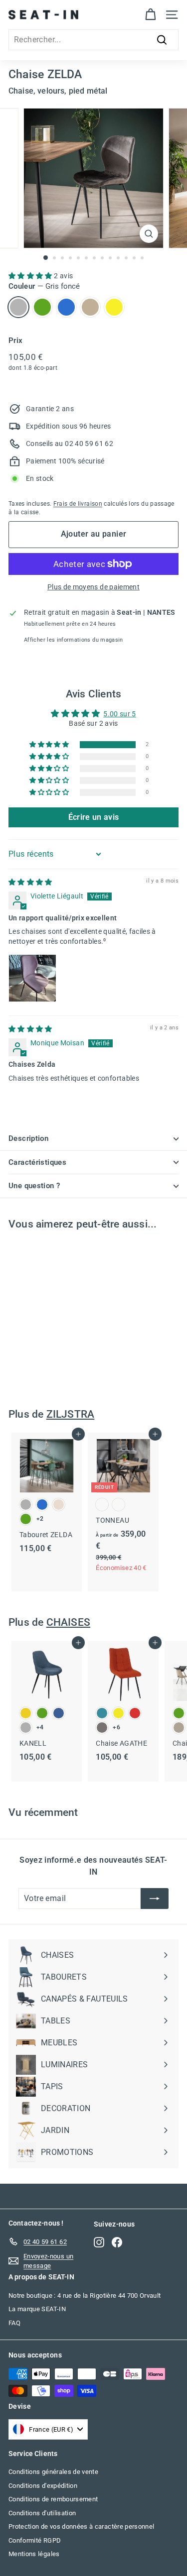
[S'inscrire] (155, 1899)
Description (28, 1138)
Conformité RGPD (35, 2540)
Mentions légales (34, 2554)
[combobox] (93, 40)
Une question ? (34, 1186)
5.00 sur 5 (120, 714)
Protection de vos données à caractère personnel (81, 2526)
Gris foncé (18, 307)
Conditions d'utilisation (42, 2513)
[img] (30, 882)
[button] (31, 276)
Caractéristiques (37, 1162)
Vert (42, 307)
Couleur (44, 286)
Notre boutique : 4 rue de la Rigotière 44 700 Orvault (85, 2296)
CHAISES (68, 1622)
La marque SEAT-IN (37, 2309)
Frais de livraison (78, 504)
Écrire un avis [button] (94, 817)
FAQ (14, 2323)
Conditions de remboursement (53, 2499)
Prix (15, 340)
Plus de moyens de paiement (93, 587)
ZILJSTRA (71, 1414)
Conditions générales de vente (53, 2472)
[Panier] (150, 15)
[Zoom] (149, 234)
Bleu (66, 307)
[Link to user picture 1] (32, 978)
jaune (114, 307)
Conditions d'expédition (43, 2486)
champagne (90, 307)
